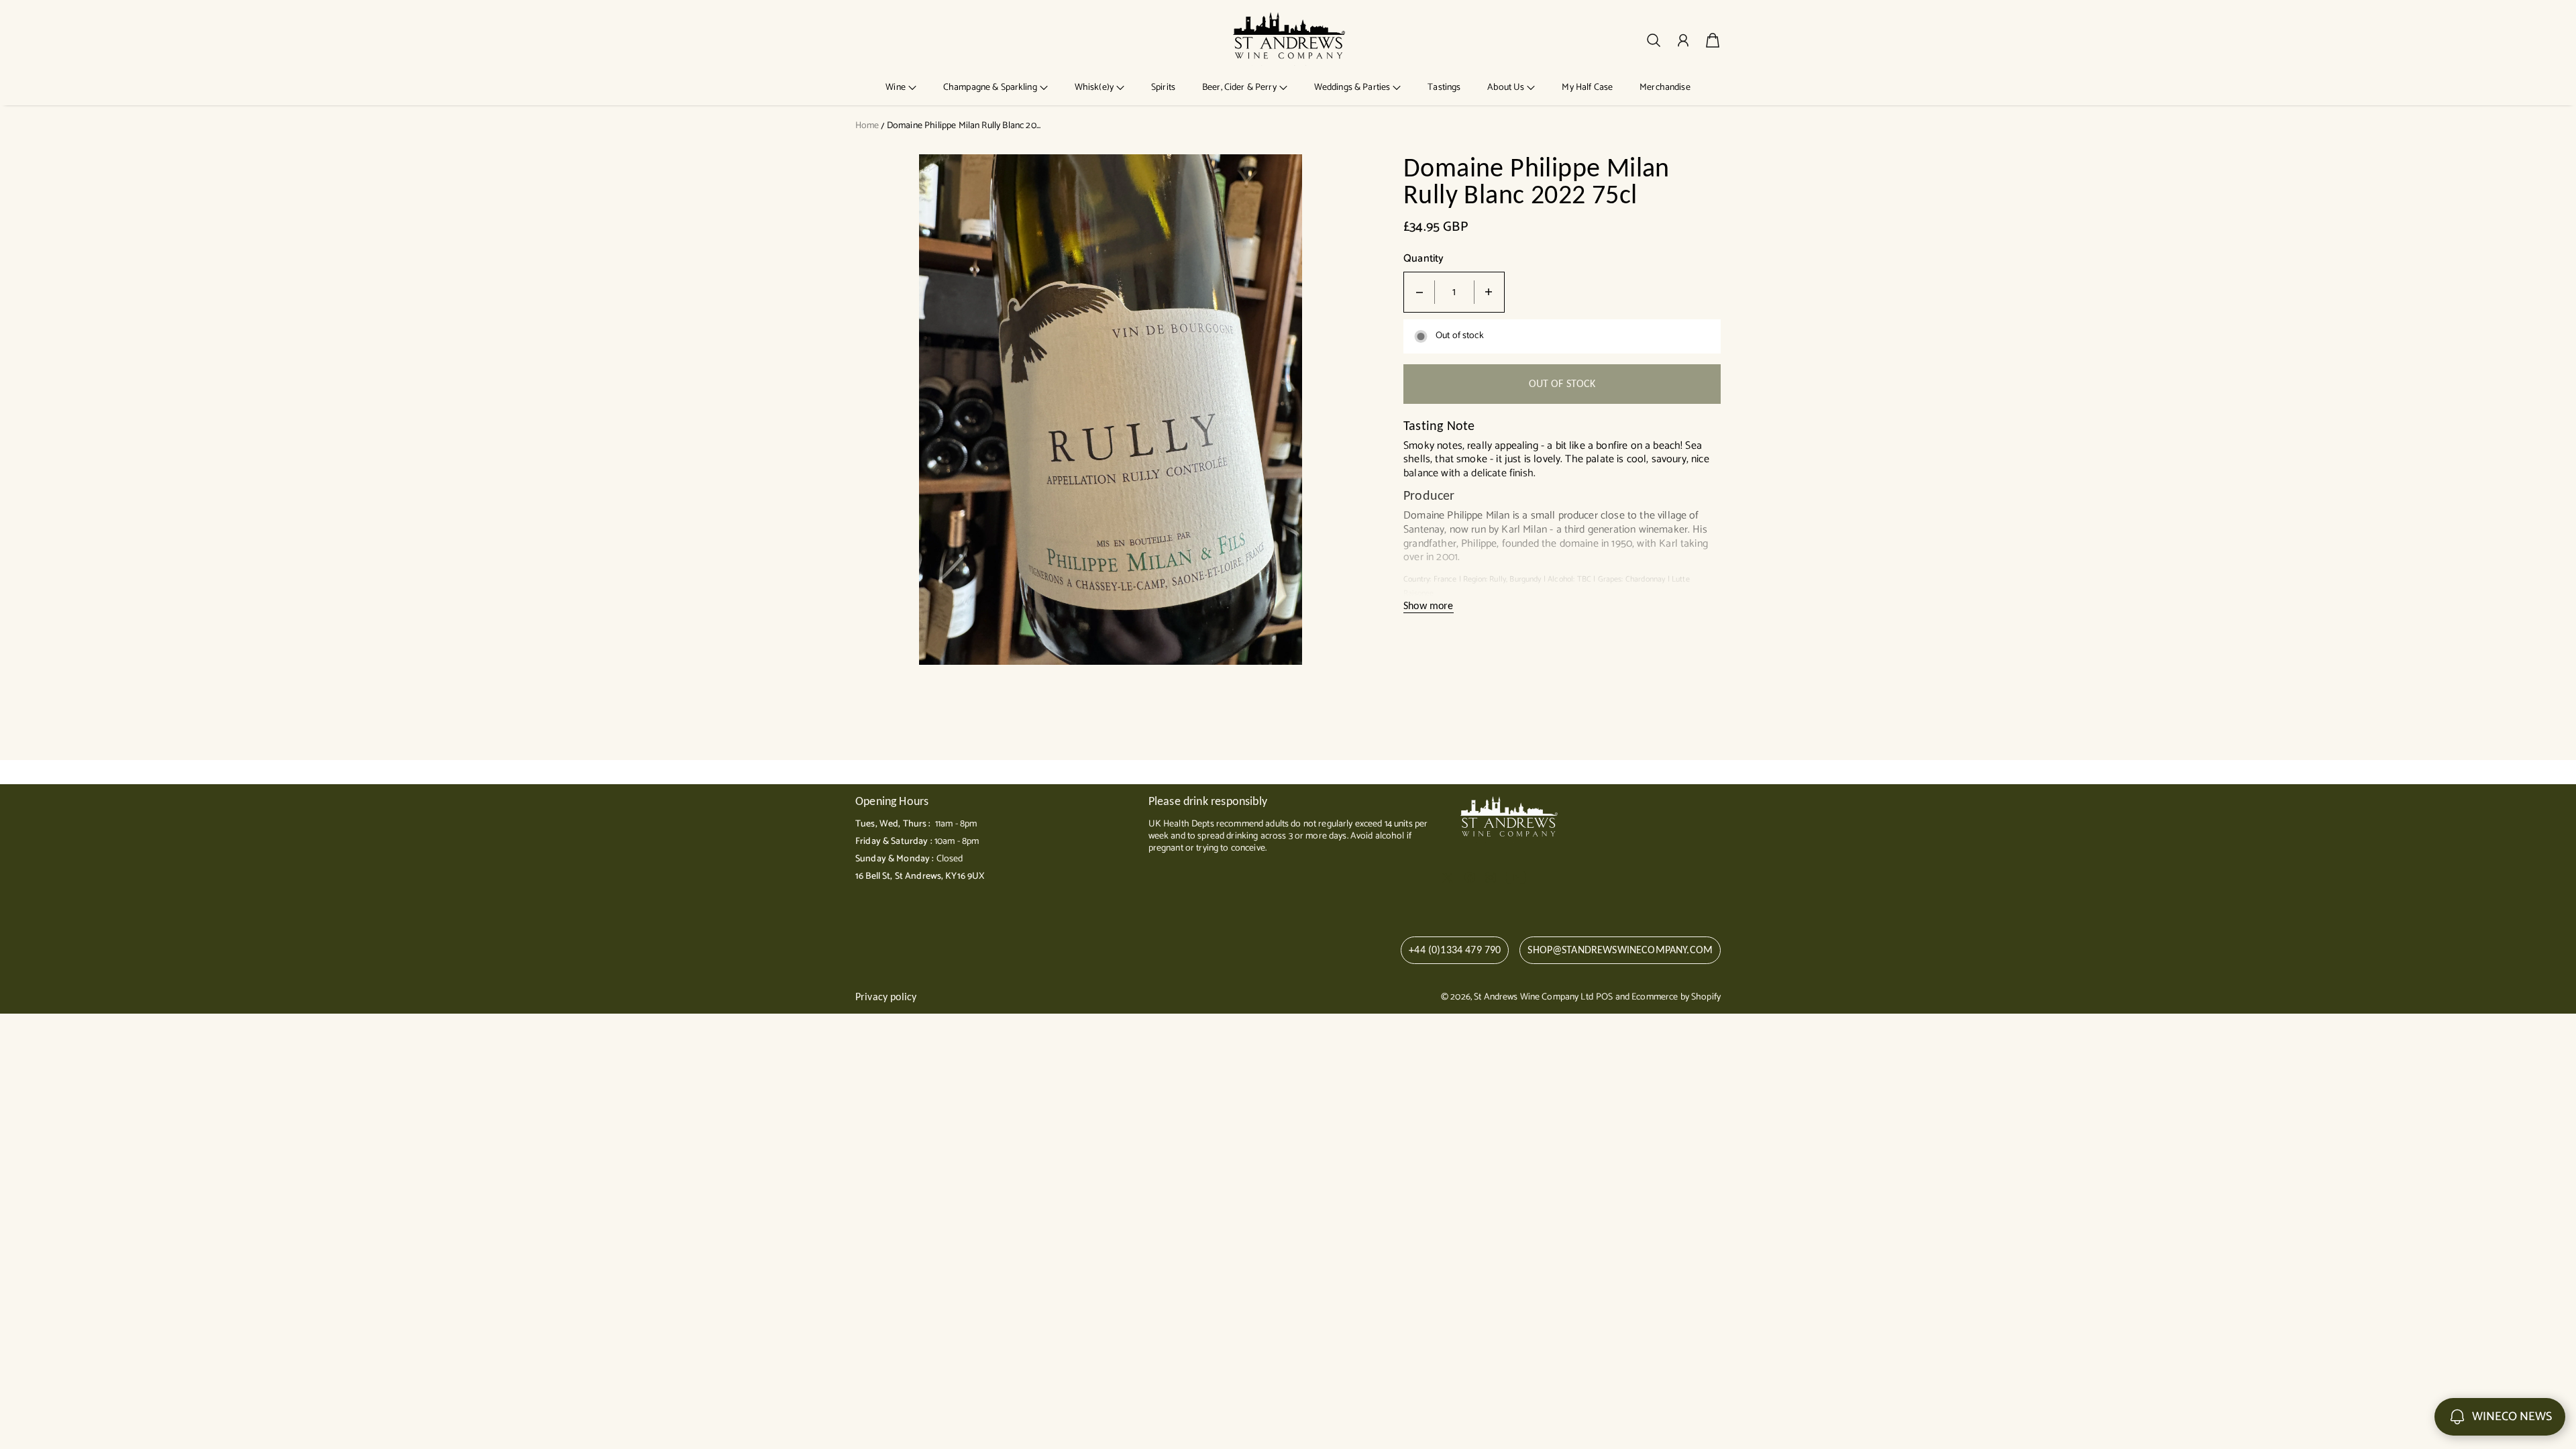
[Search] (1654, 40)
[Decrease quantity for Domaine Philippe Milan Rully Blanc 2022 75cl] (1419, 292)
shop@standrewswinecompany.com (1620, 950)
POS (1604, 997)
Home (867, 126)
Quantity (1424, 259)
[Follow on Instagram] (1491, 877)
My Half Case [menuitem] (1587, 88)
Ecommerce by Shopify (1676, 997)
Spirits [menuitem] (1163, 88)
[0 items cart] (1713, 40)
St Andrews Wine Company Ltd (1534, 997)
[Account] (1683, 40)
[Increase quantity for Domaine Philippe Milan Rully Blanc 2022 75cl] (1489, 292)
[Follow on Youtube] (1516, 877)
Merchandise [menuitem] (1665, 88)
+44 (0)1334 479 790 (1455, 950)
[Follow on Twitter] (1448, 877)
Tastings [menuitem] (1444, 88)
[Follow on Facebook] (1470, 877)
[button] (901, 88)
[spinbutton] (1454, 292)
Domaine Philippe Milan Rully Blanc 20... (964, 126)
